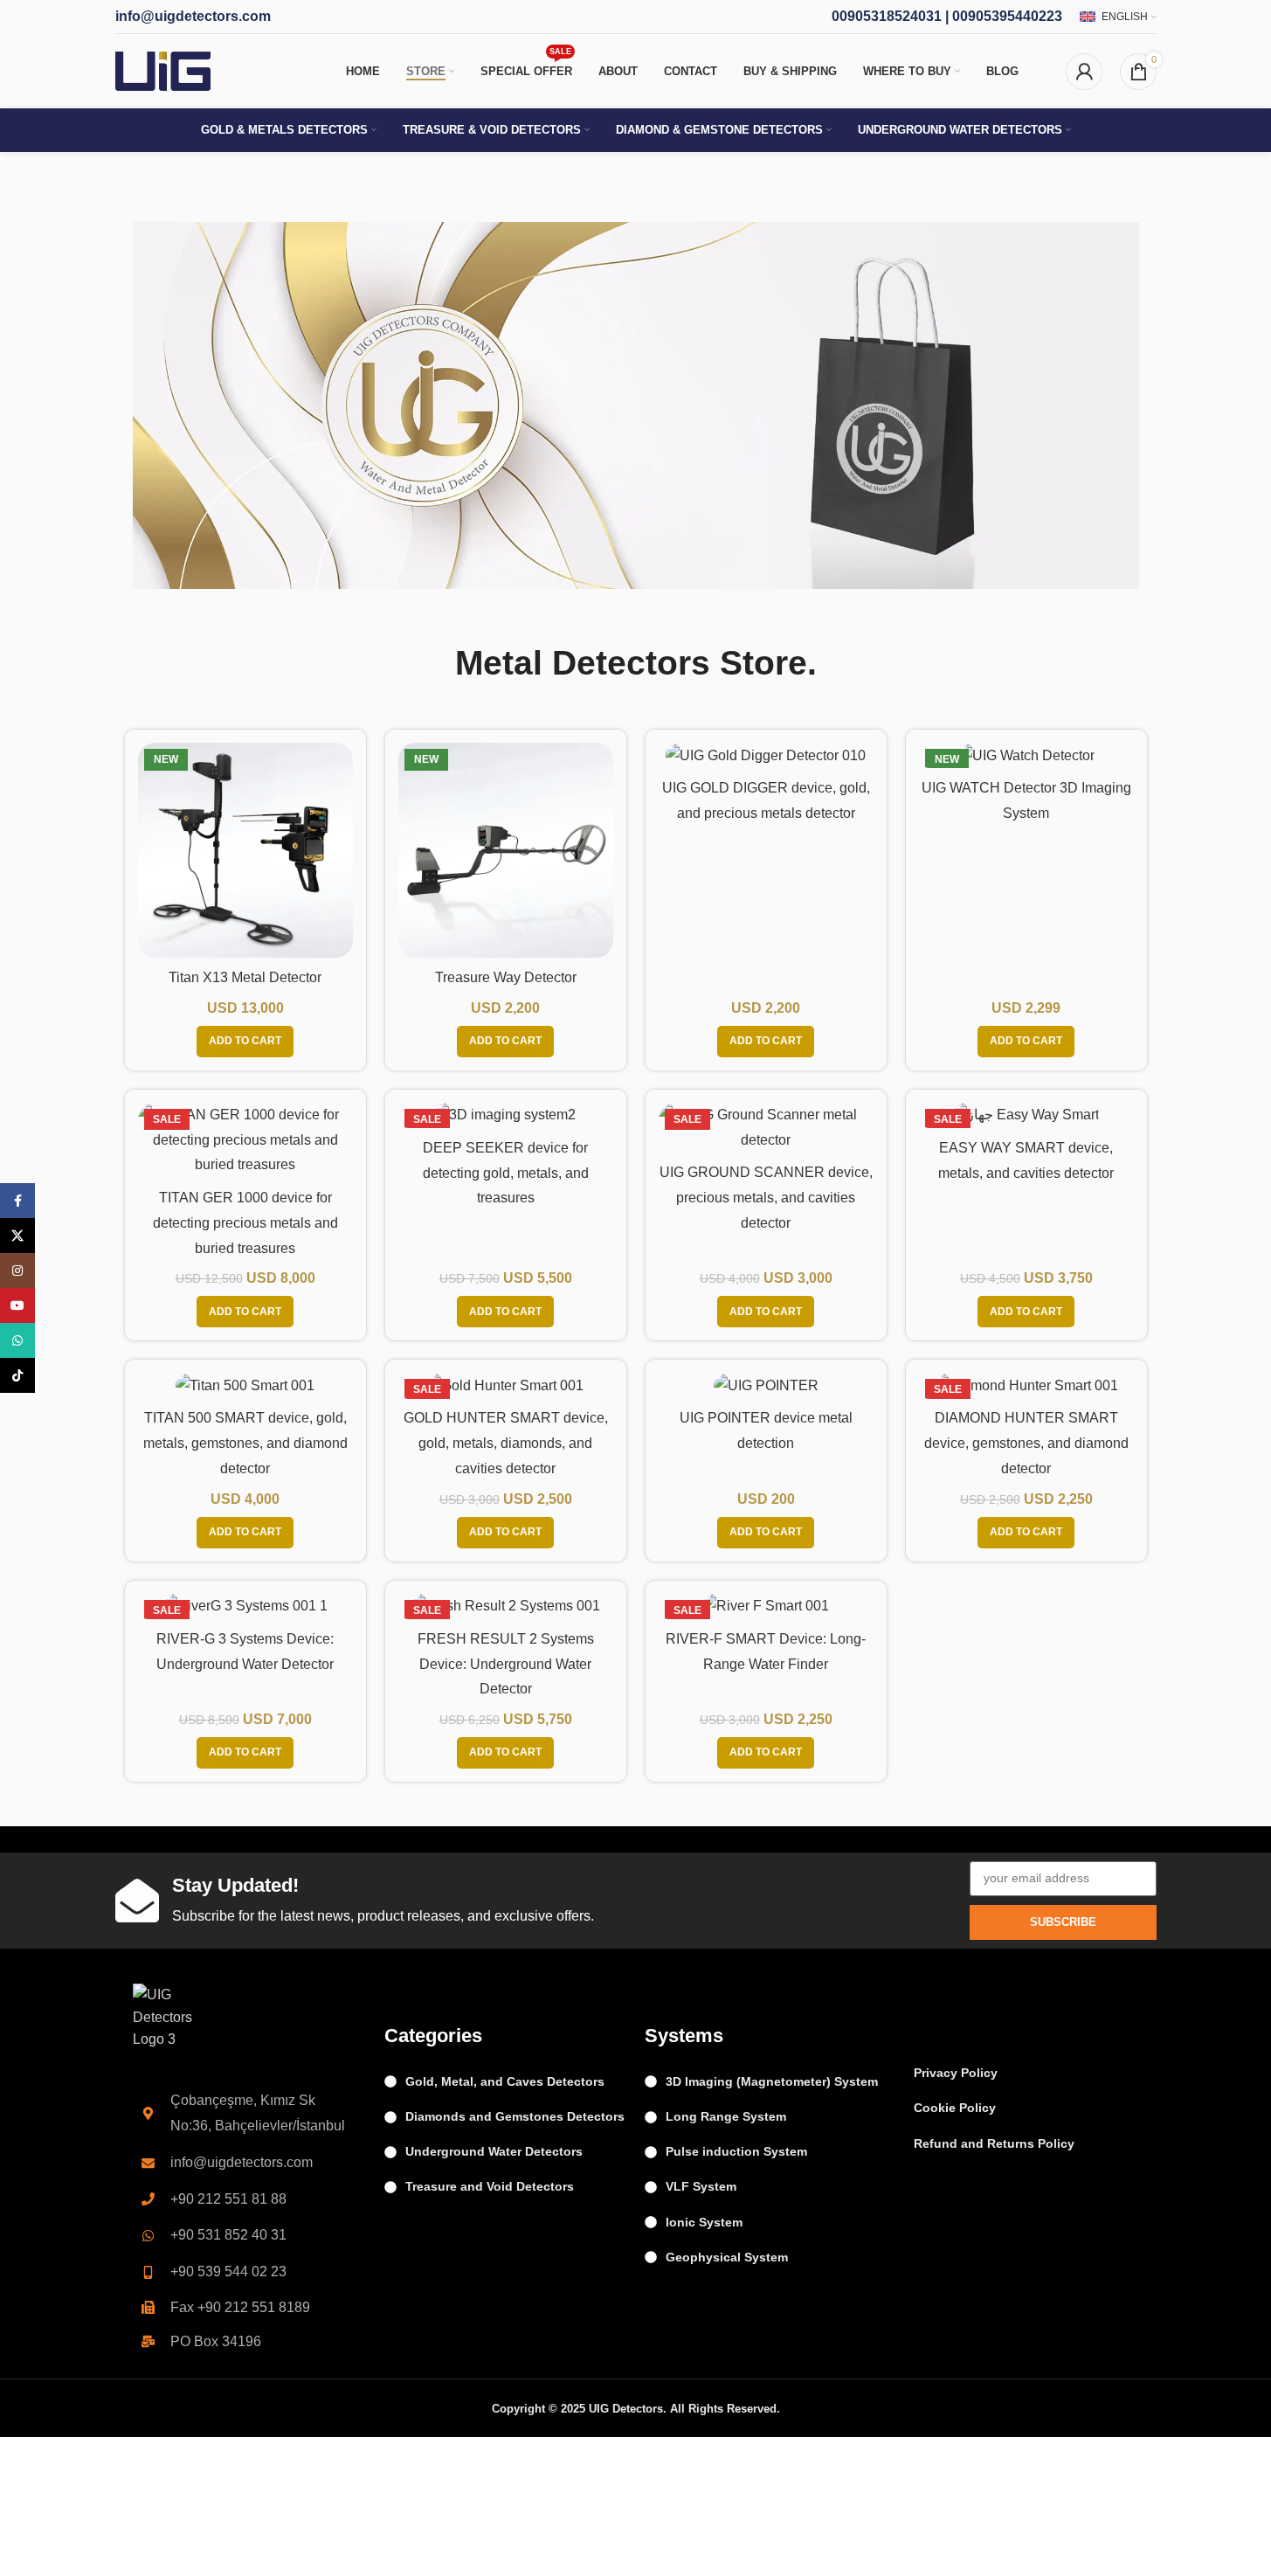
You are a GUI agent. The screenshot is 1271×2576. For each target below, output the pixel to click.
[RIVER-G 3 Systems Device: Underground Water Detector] (245, 1607)
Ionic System (704, 2222)
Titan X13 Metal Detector (245, 977)
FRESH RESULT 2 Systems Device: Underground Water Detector (506, 1664)
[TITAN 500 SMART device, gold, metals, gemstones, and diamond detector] (245, 1385)
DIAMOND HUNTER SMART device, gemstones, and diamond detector (1026, 1443)
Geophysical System (727, 2257)
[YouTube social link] (17, 1305)
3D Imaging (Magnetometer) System (772, 2081)
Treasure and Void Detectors (490, 2186)
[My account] (1084, 72)
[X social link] (17, 1236)
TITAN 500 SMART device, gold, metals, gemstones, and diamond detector (245, 1443)
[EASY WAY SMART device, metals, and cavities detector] (1026, 1115)
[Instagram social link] (17, 1271)
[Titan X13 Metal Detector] (245, 850)
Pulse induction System (736, 2151)
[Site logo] (163, 70)
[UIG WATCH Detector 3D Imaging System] (1026, 755)
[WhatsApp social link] (17, 1340)
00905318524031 (887, 16)
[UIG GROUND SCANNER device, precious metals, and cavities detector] (766, 1128)
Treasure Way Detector (506, 977)
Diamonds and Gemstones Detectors (515, 2116)
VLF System (701, 2186)
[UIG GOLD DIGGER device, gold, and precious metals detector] (766, 755)
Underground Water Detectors (494, 2151)
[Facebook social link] (17, 1201)
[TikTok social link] (17, 1375)
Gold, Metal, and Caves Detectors (505, 2081)
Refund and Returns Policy (994, 2143)
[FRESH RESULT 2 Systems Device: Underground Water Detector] (506, 1607)
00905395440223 (1007, 16)
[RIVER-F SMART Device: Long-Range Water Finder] (766, 1607)
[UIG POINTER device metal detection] (766, 1385)
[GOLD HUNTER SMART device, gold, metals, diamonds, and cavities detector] (506, 1385)
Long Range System (726, 2116)
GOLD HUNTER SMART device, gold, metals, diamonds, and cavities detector (506, 1443)
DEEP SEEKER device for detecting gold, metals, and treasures (506, 1173)
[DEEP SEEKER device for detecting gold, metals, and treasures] (506, 1115)
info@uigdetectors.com (193, 16)
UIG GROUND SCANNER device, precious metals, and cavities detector (766, 1198)
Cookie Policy (955, 2108)
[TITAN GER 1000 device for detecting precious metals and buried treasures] (245, 1140)
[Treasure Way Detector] (506, 850)
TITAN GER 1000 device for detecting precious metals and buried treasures (245, 1223)
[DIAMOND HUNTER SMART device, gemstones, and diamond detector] (1026, 1385)
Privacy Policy (956, 2073)
